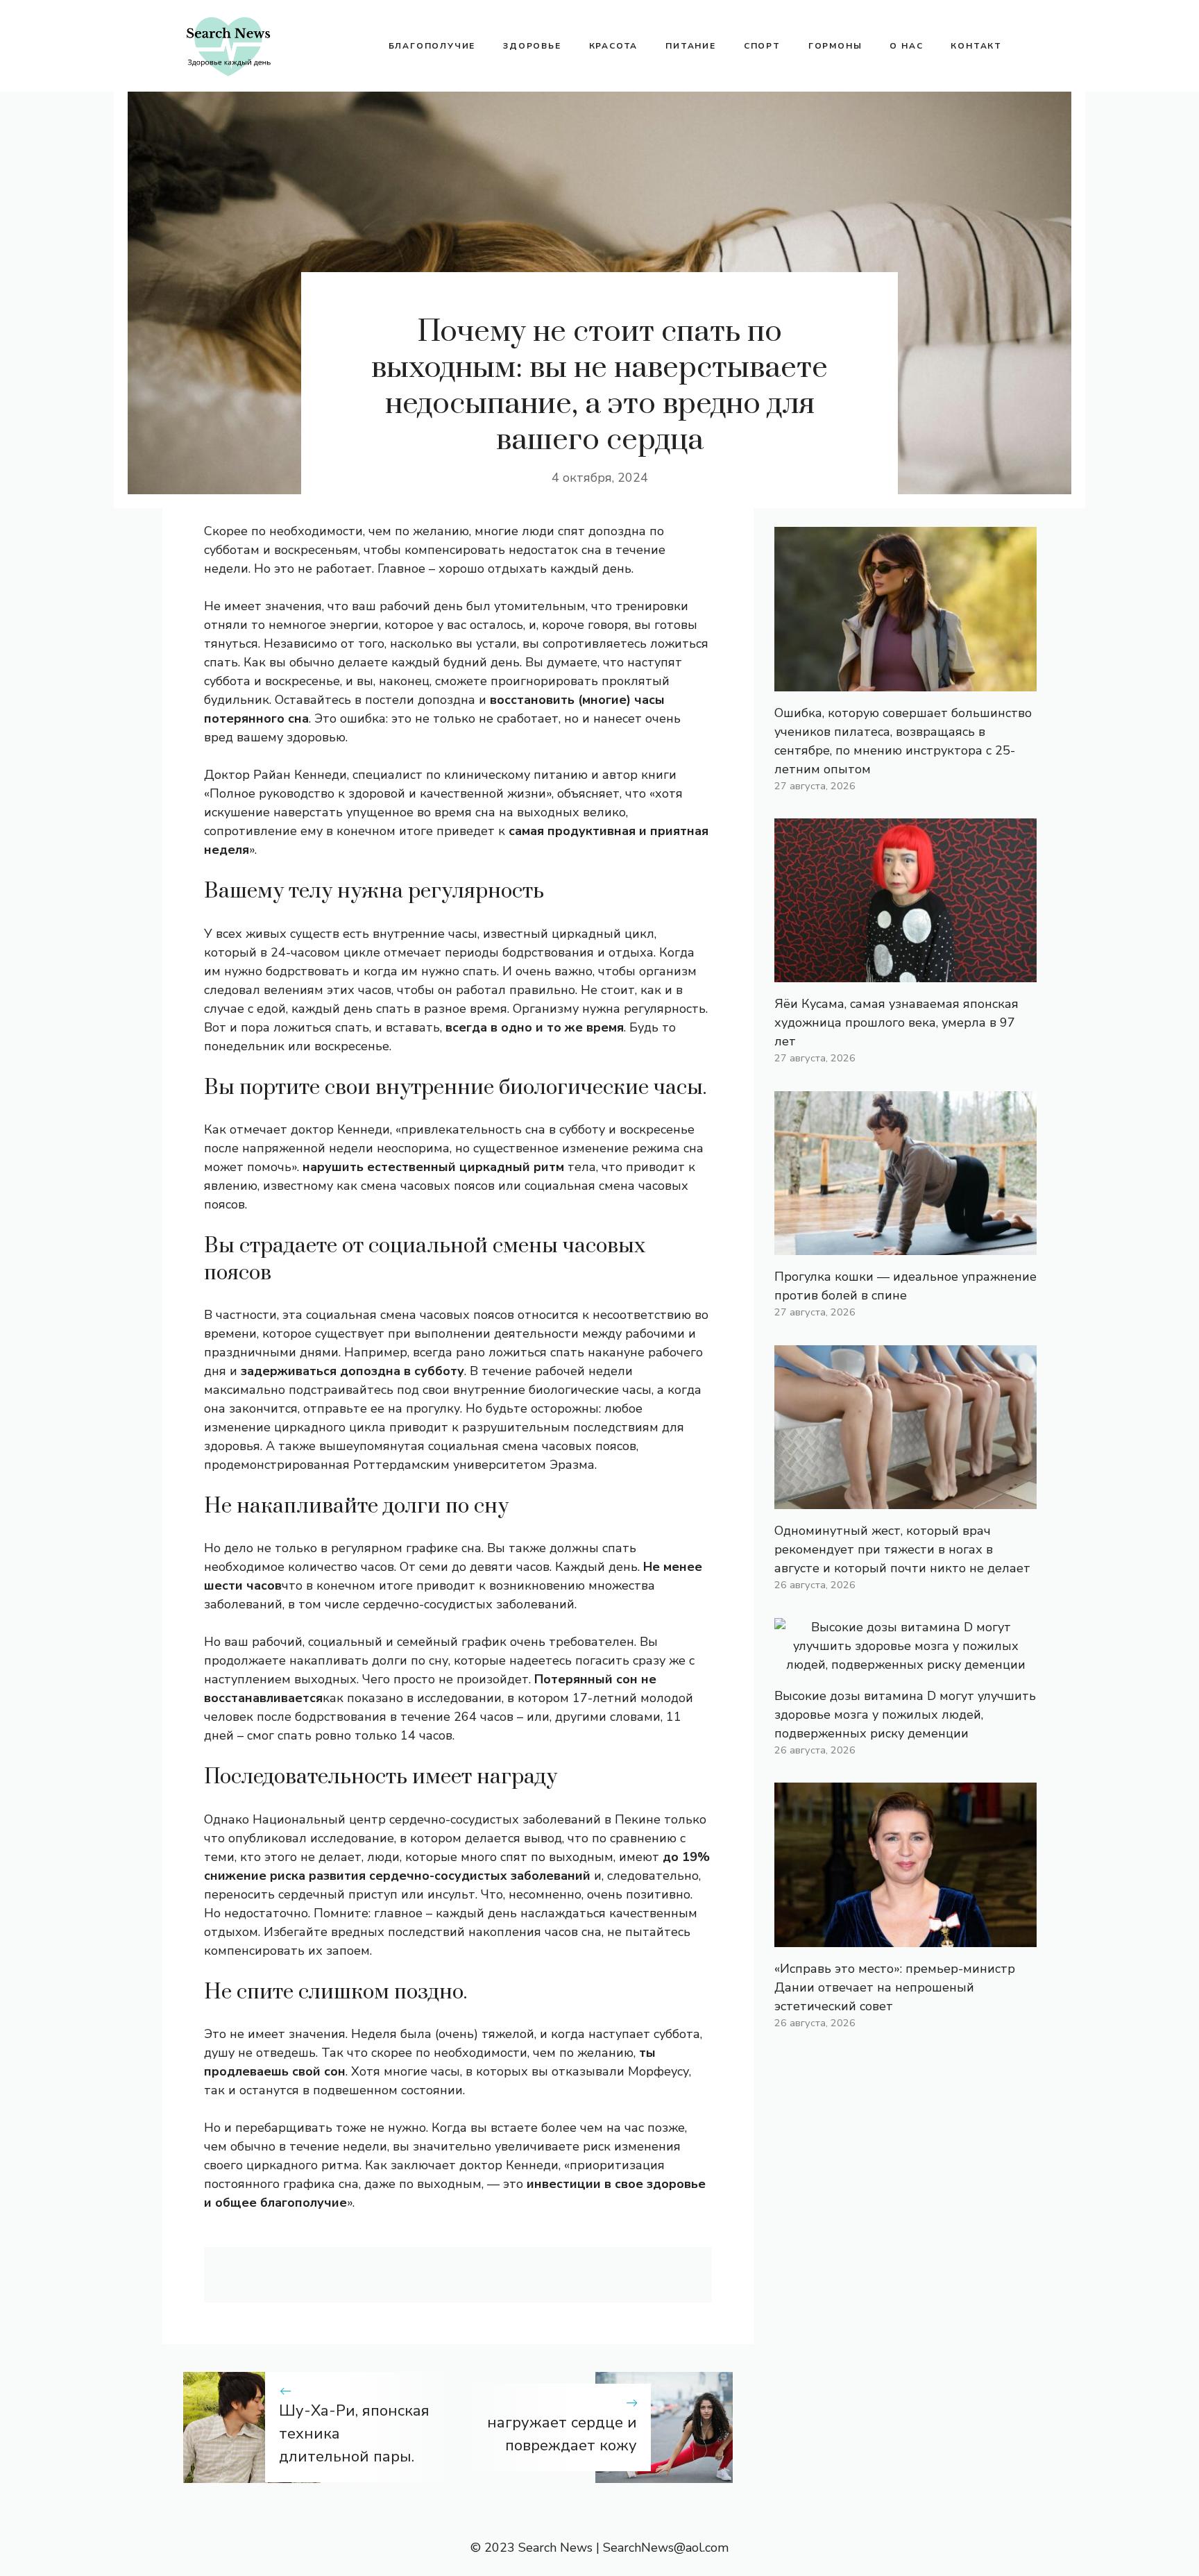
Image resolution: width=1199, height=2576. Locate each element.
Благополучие (432, 46)
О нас (906, 46)
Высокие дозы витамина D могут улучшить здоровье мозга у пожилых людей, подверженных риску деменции (905, 1715)
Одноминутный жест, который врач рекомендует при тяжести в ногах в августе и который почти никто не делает (902, 1549)
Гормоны (835, 46)
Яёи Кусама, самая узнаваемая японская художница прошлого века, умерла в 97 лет (896, 1022)
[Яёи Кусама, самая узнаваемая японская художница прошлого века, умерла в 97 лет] (905, 973)
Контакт (976, 46)
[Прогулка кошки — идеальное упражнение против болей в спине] (905, 1245)
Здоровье (532, 46)
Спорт (762, 46)
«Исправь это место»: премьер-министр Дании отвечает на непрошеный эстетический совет (895, 1987)
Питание (691, 46)
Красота (614, 46)
